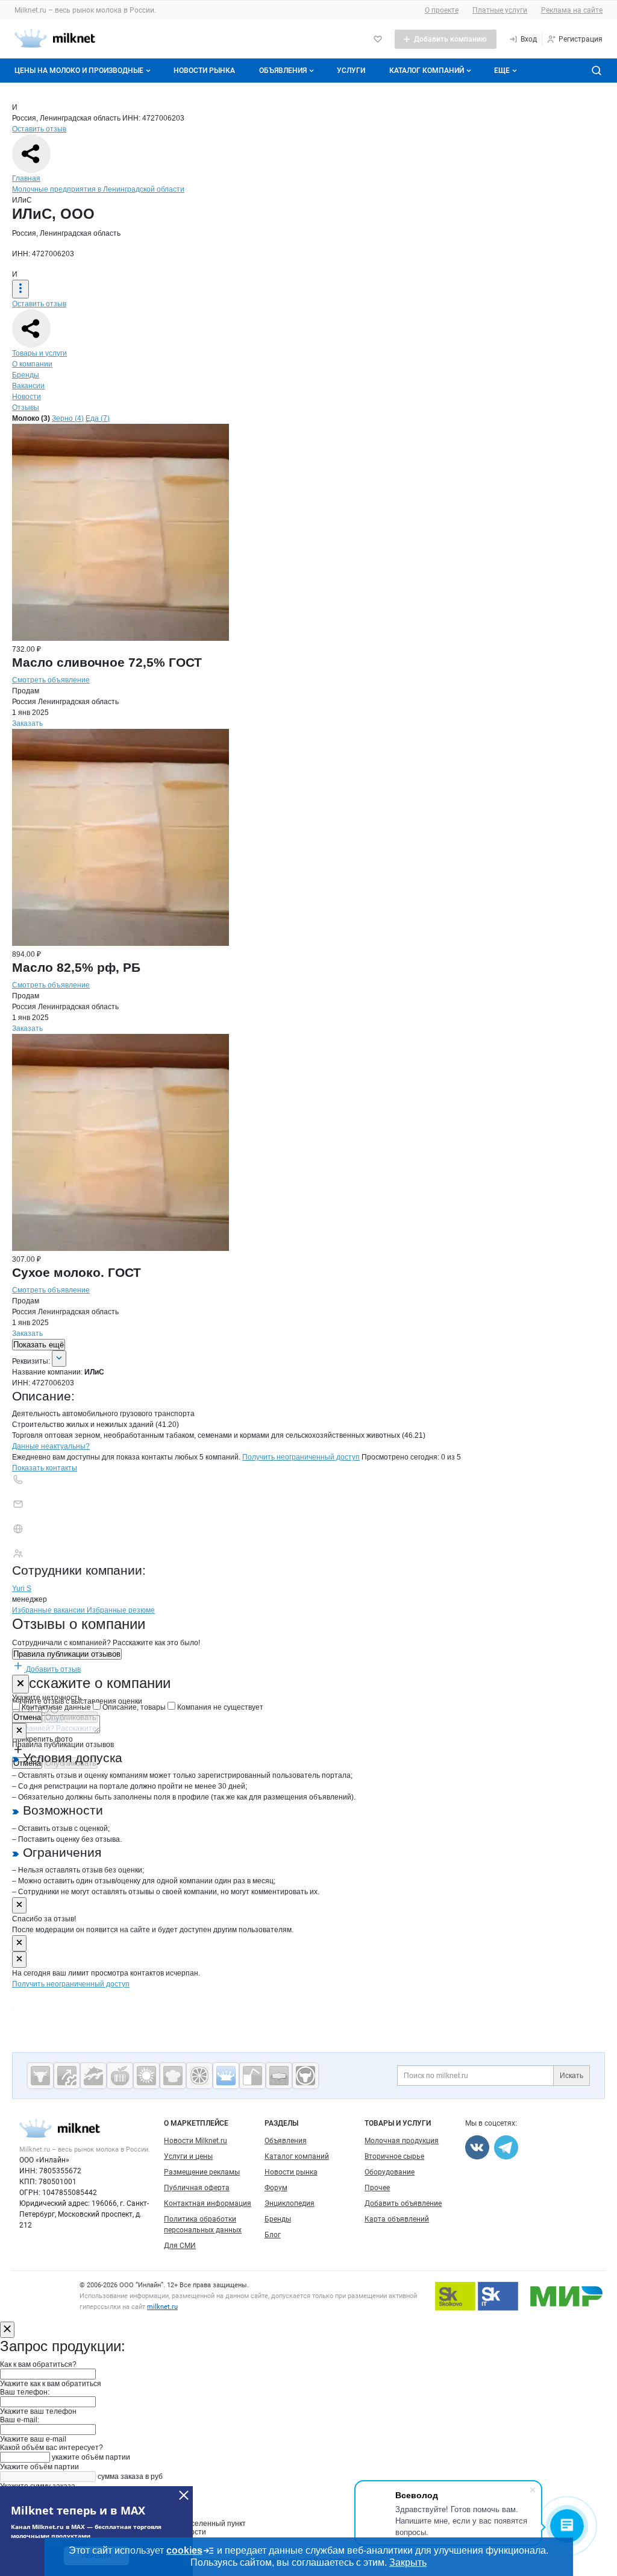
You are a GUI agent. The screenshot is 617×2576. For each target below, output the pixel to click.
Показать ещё (39, 1345)
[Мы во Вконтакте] (477, 2147)
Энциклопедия (290, 2203)
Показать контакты (45, 1468)
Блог (273, 2235)
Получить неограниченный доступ (301, 1457)
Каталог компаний (427, 71)
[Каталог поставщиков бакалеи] (279, 2076)
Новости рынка (204, 71)
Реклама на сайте (572, 10)
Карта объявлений (397, 2219)
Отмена (27, 1717)
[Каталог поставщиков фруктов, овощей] (199, 2076)
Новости (27, 397)
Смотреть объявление (51, 680)
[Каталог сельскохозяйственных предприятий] (146, 2076)
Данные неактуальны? (51, 1446)
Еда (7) (98, 418)
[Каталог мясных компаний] (40, 2076)
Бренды (26, 375)
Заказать (27, 723)
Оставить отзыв (39, 129)
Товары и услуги (39, 353)
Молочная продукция (402, 2141)
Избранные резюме (121, 1610)
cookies (184, 2550)
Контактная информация (208, 2203)
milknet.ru (162, 2307)
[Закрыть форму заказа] (7, 2330)
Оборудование (390, 2172)
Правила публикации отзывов (67, 1654)
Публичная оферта (197, 2188)
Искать (572, 2076)
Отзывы (26, 408)
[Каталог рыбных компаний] (93, 2076)
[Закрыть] (20, 1684)
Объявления (283, 71)
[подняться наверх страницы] (13, 2008)
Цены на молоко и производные (79, 71)
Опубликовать (71, 1717)
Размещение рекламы (202, 2172)
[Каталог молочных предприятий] (226, 2076)
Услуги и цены (188, 2156)
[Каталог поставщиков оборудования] (67, 2076)
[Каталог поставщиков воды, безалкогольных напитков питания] (252, 2076)
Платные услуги (500, 10)
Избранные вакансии (49, 1610)
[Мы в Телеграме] (506, 2147)
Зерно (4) (68, 418)
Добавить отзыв (52, 1669)
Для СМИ (180, 2246)
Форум (276, 2188)
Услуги (351, 71)
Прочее (377, 2188)
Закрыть (408, 2562)
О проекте (442, 10)
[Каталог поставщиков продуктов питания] (120, 2076)
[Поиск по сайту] (597, 71)
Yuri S (22, 1589)
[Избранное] (378, 39)
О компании (32, 364)
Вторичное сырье (394, 2156)
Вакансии (28, 386)
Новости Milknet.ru (196, 2141)
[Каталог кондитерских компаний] (173, 2076)
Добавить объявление (403, 2203)
